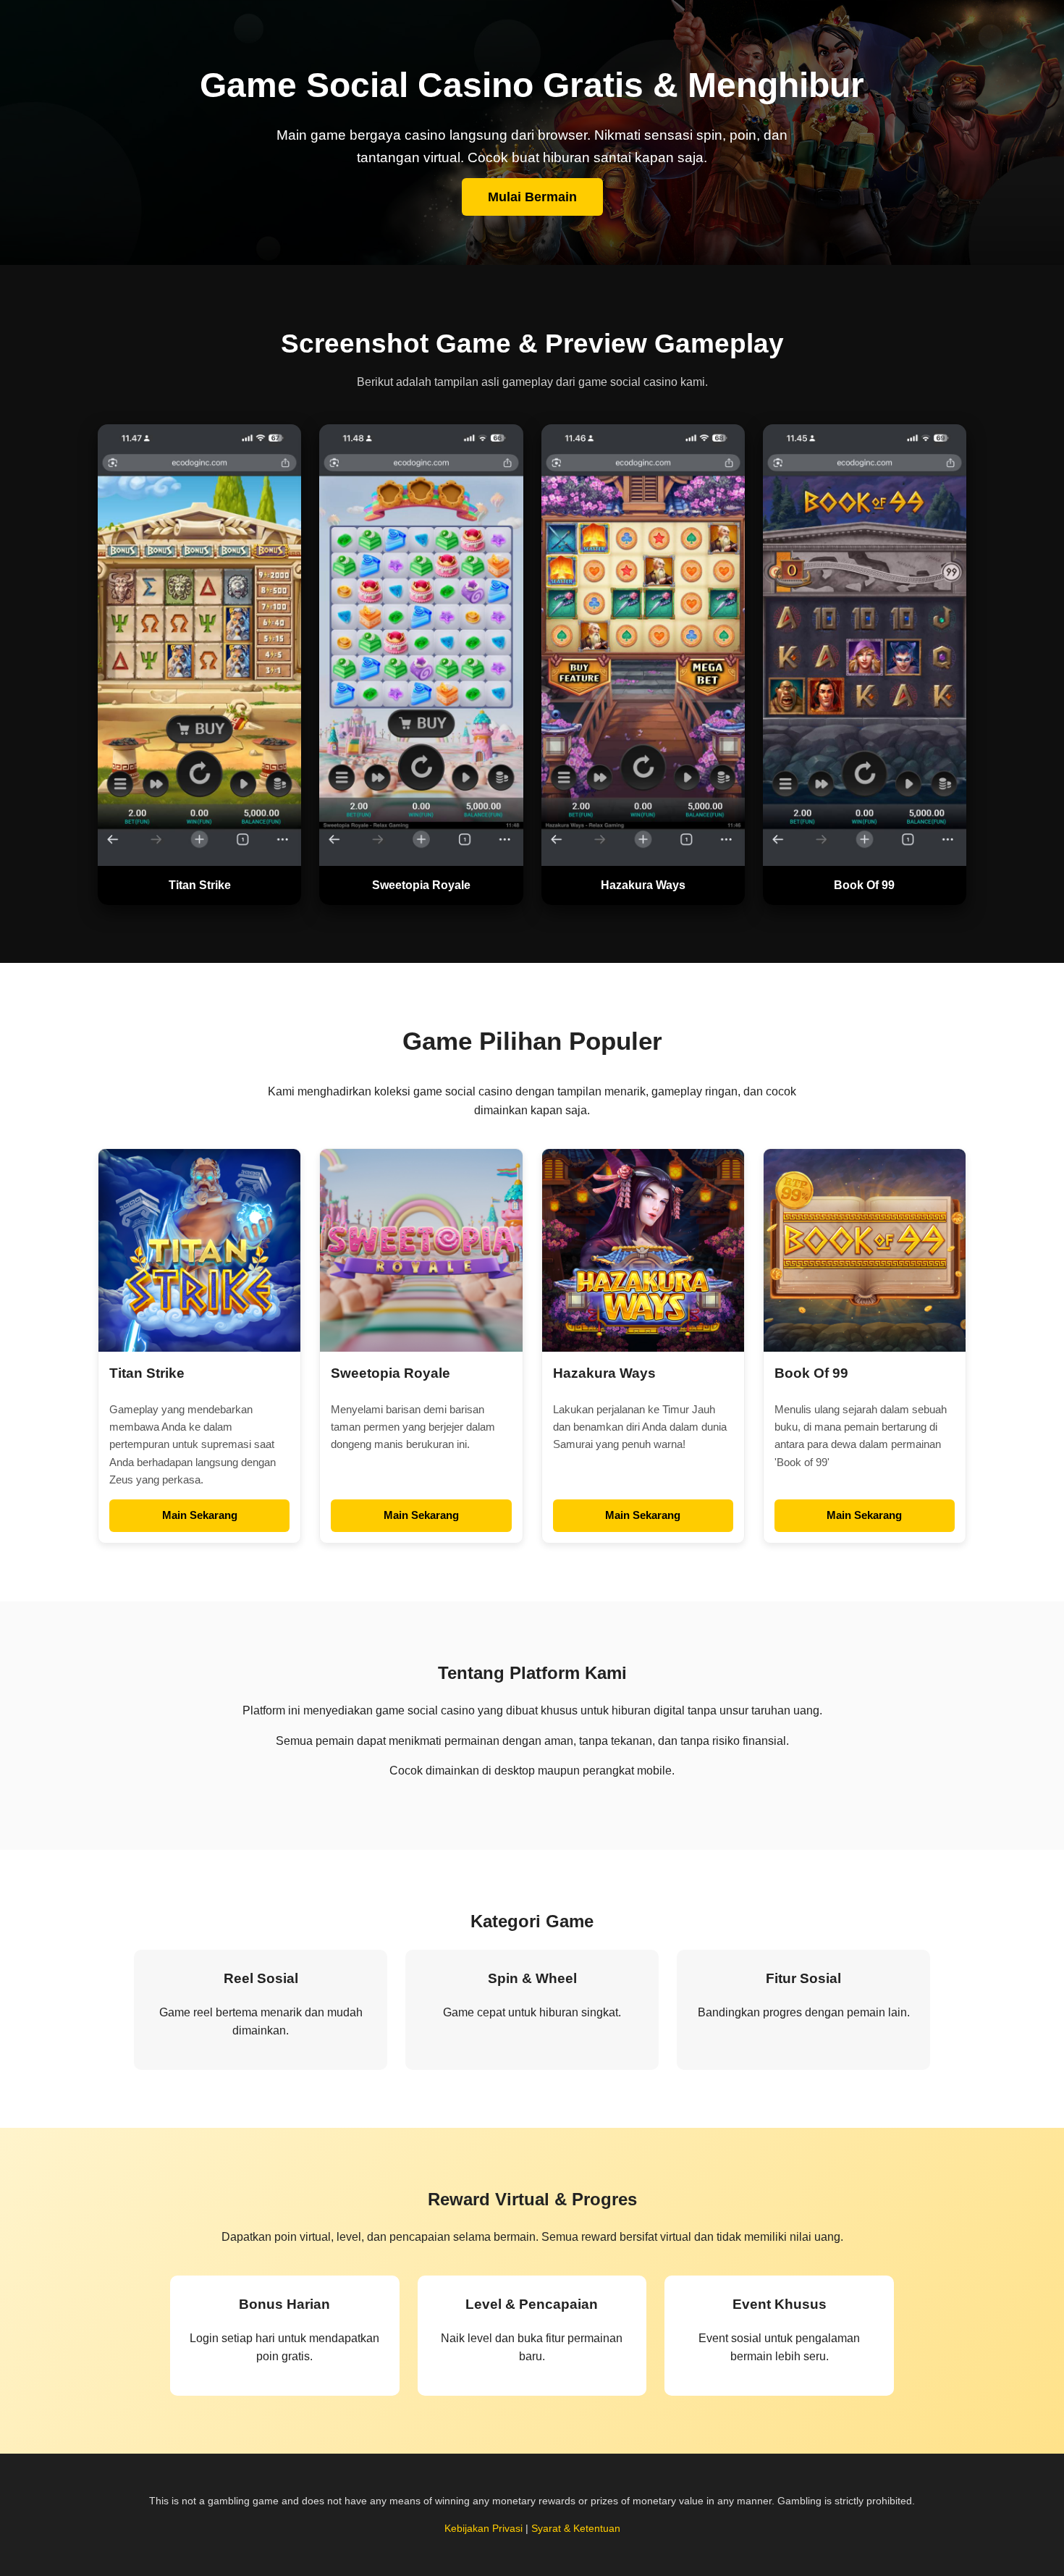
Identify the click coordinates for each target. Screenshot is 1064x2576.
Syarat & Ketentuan (576, 2528)
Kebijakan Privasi (484, 2528)
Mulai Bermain (532, 197)
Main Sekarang (200, 1515)
